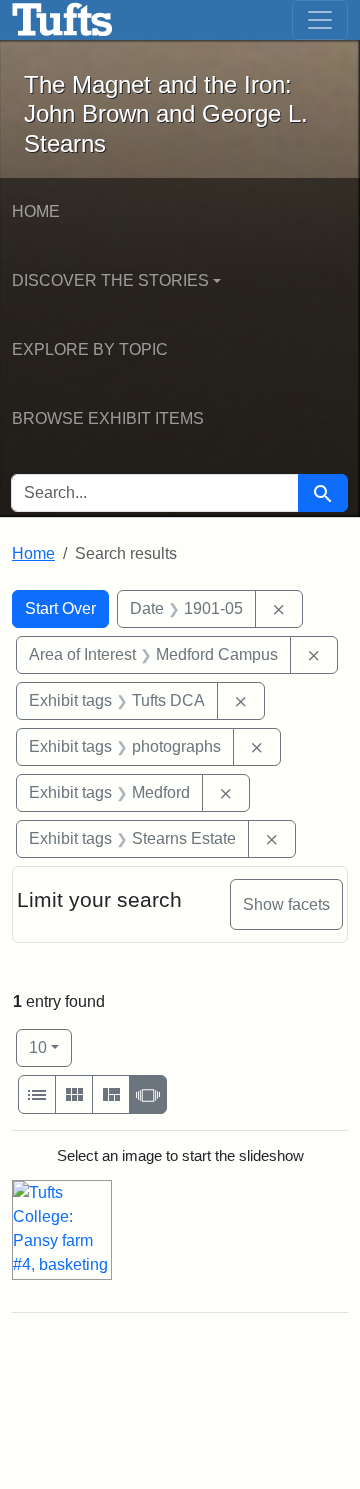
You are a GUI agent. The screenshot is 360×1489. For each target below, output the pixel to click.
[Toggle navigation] (320, 20)
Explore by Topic (90, 349)
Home (36, 211)
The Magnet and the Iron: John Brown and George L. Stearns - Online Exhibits (62, 20)
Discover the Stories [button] (110, 280)
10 (50, 1047)
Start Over (60, 608)
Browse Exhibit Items (108, 418)
